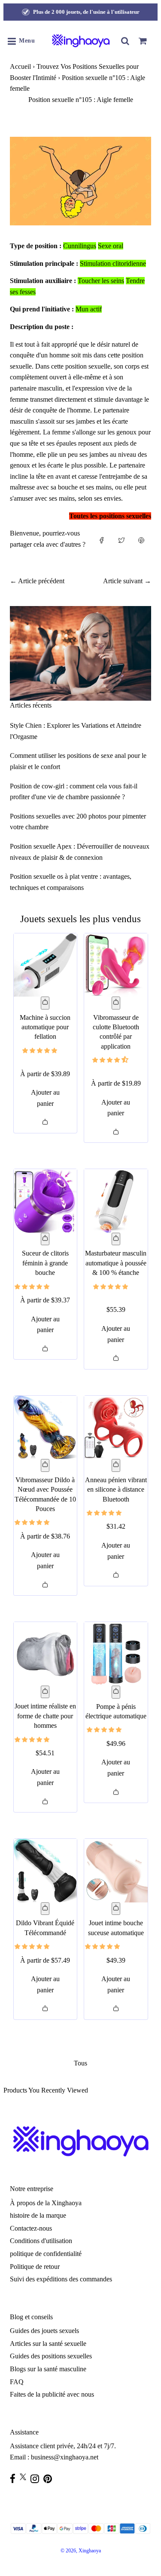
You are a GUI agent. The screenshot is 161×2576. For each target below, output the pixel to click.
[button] (41, 1050)
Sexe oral (111, 246)
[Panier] (143, 41)
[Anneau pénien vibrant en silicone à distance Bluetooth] (116, 1428)
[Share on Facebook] (102, 542)
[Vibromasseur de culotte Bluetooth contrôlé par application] (116, 965)
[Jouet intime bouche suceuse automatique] (116, 1871)
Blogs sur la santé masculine (48, 2369)
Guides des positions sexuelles (51, 2356)
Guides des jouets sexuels (44, 2331)
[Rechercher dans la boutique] (125, 41)
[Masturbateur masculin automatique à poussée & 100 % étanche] (116, 1201)
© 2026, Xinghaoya (81, 2551)
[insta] (37, 2479)
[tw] (25, 2477)
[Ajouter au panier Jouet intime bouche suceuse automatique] (116, 1909)
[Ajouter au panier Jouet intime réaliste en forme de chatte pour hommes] (45, 1692)
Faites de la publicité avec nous (52, 2394)
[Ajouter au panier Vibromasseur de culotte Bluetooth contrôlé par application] (116, 1003)
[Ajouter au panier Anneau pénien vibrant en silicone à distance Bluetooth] (116, 1465)
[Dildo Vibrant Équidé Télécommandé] (46, 1871)
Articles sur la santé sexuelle (48, 2344)
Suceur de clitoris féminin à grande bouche (45, 1263)
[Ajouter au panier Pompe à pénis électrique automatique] (116, 1692)
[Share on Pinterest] (141, 542)
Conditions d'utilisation (41, 2241)
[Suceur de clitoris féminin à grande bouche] (46, 1201)
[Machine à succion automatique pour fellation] (46, 965)
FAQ (17, 2382)
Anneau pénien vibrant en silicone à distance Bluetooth (116, 1490)
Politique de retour (35, 2267)
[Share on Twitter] (122, 542)
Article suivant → (127, 581)
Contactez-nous (31, 2228)
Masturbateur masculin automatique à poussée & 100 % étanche (116, 1263)
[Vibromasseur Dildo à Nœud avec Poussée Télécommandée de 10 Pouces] (46, 1428)
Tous (80, 2063)
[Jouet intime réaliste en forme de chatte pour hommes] (46, 1654)
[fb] (15, 2479)
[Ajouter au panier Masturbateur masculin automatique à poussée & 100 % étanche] (116, 1239)
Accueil (20, 66)
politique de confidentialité (46, 2254)
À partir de (45, 1074)
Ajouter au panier (45, 1098)
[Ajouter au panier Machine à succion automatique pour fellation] (45, 1003)
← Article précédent (37, 581)
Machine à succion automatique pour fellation (45, 1027)
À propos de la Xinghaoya (46, 2203)
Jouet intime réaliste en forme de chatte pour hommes (45, 1716)
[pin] (50, 2479)
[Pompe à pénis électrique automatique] (116, 1654)
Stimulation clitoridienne (113, 263)
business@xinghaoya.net (65, 2457)
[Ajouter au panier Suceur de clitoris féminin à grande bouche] (45, 1239)
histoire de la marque (38, 2215)
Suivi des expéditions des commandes (61, 2279)
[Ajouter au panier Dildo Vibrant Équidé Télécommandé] (45, 1909)
